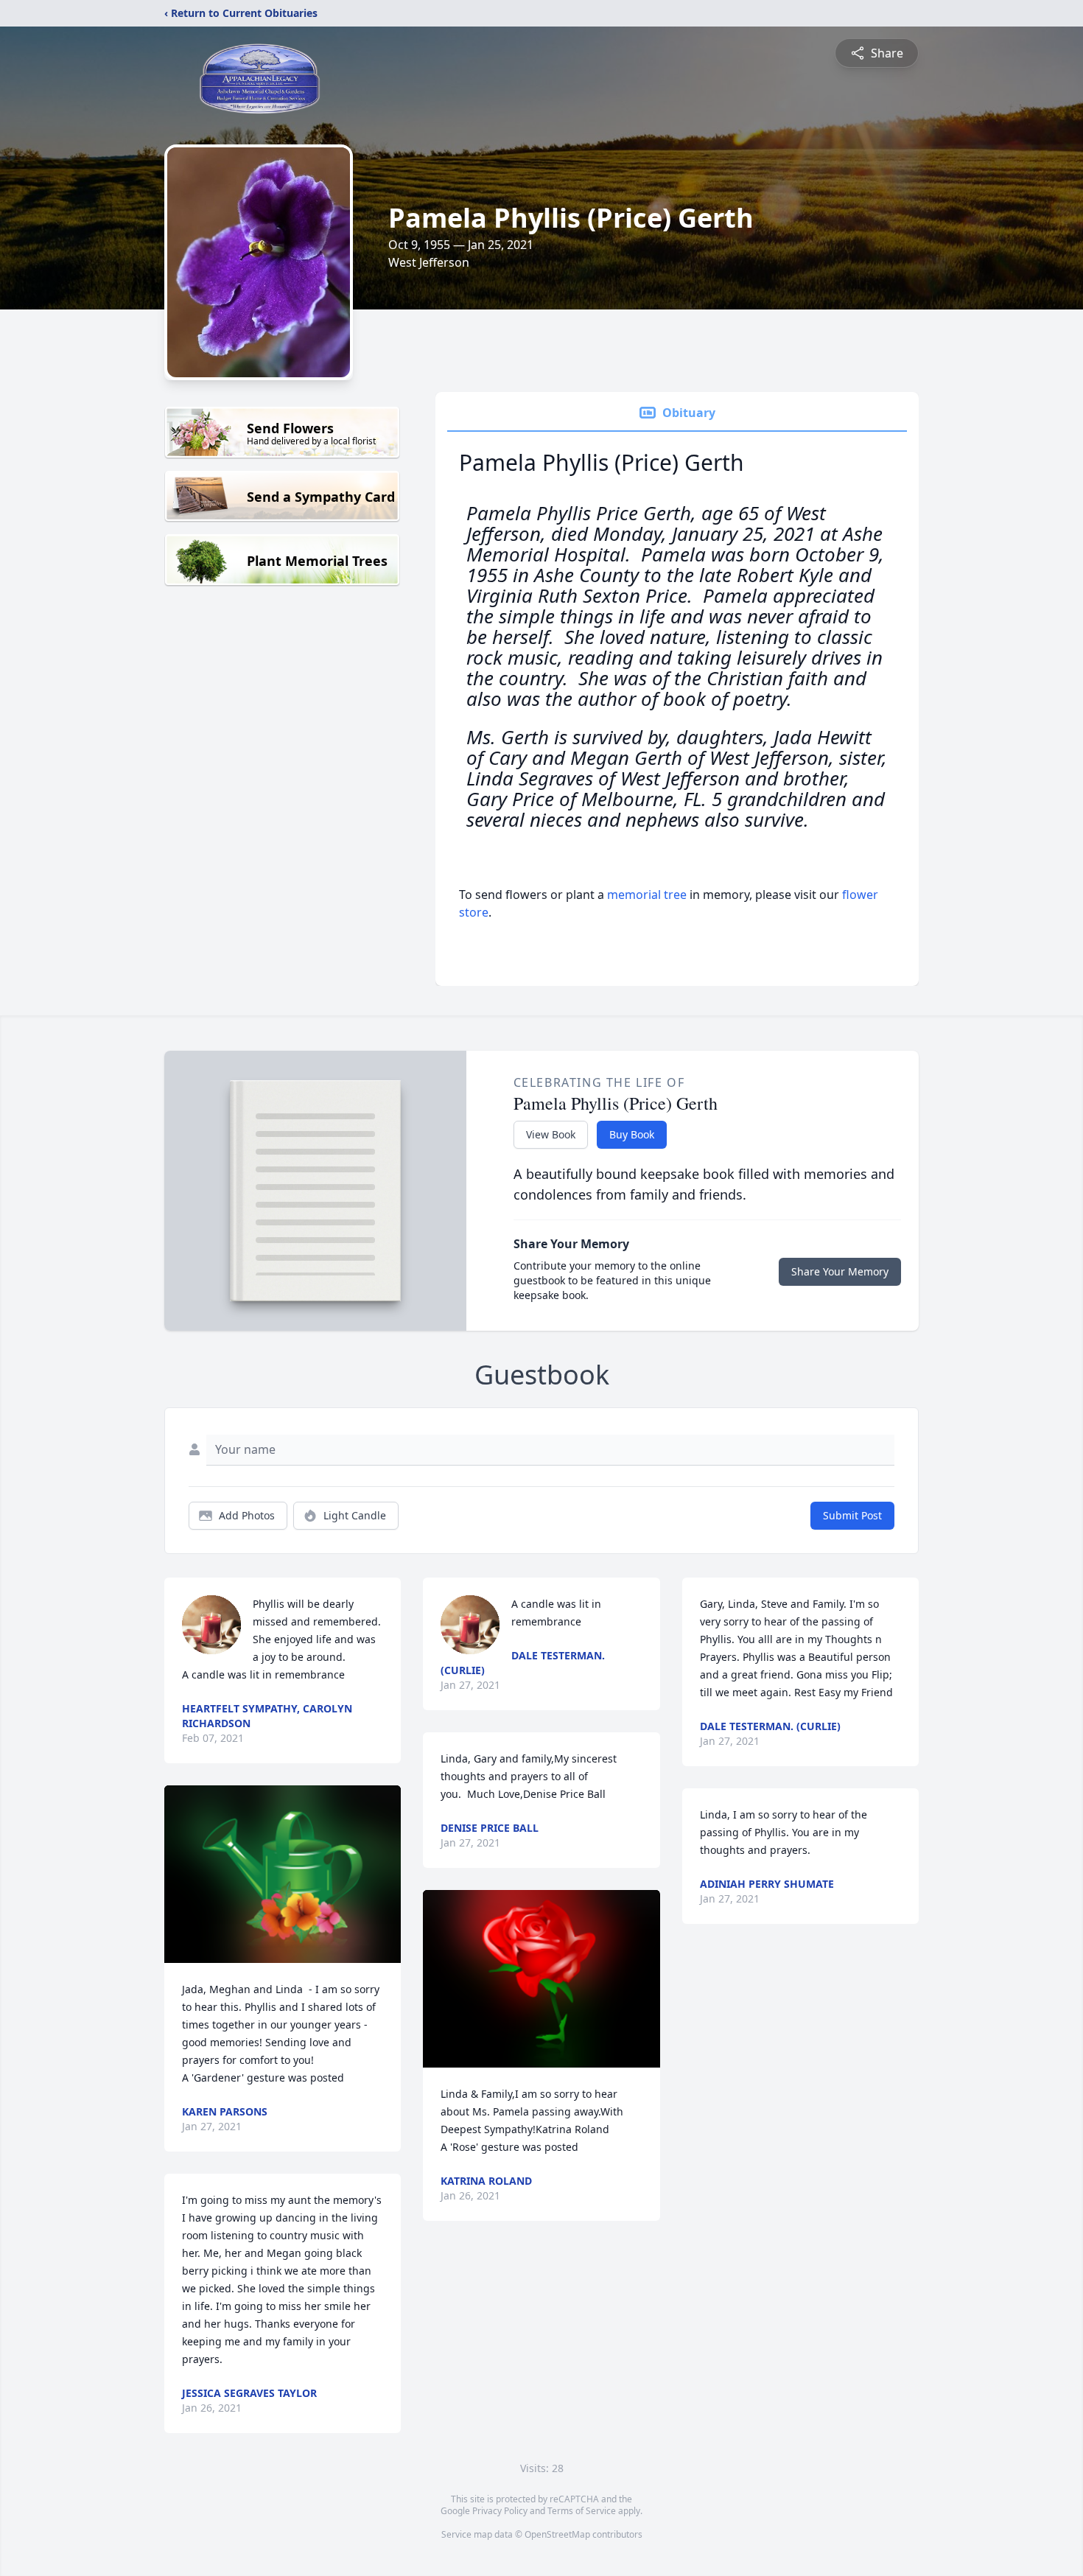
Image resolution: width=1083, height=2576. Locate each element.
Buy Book (632, 1134)
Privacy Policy (500, 2511)
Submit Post (852, 1515)
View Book (551, 1134)
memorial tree (647, 895)
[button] (283, 1874)
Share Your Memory (840, 1271)
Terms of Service (582, 2511)
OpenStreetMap (557, 2534)
